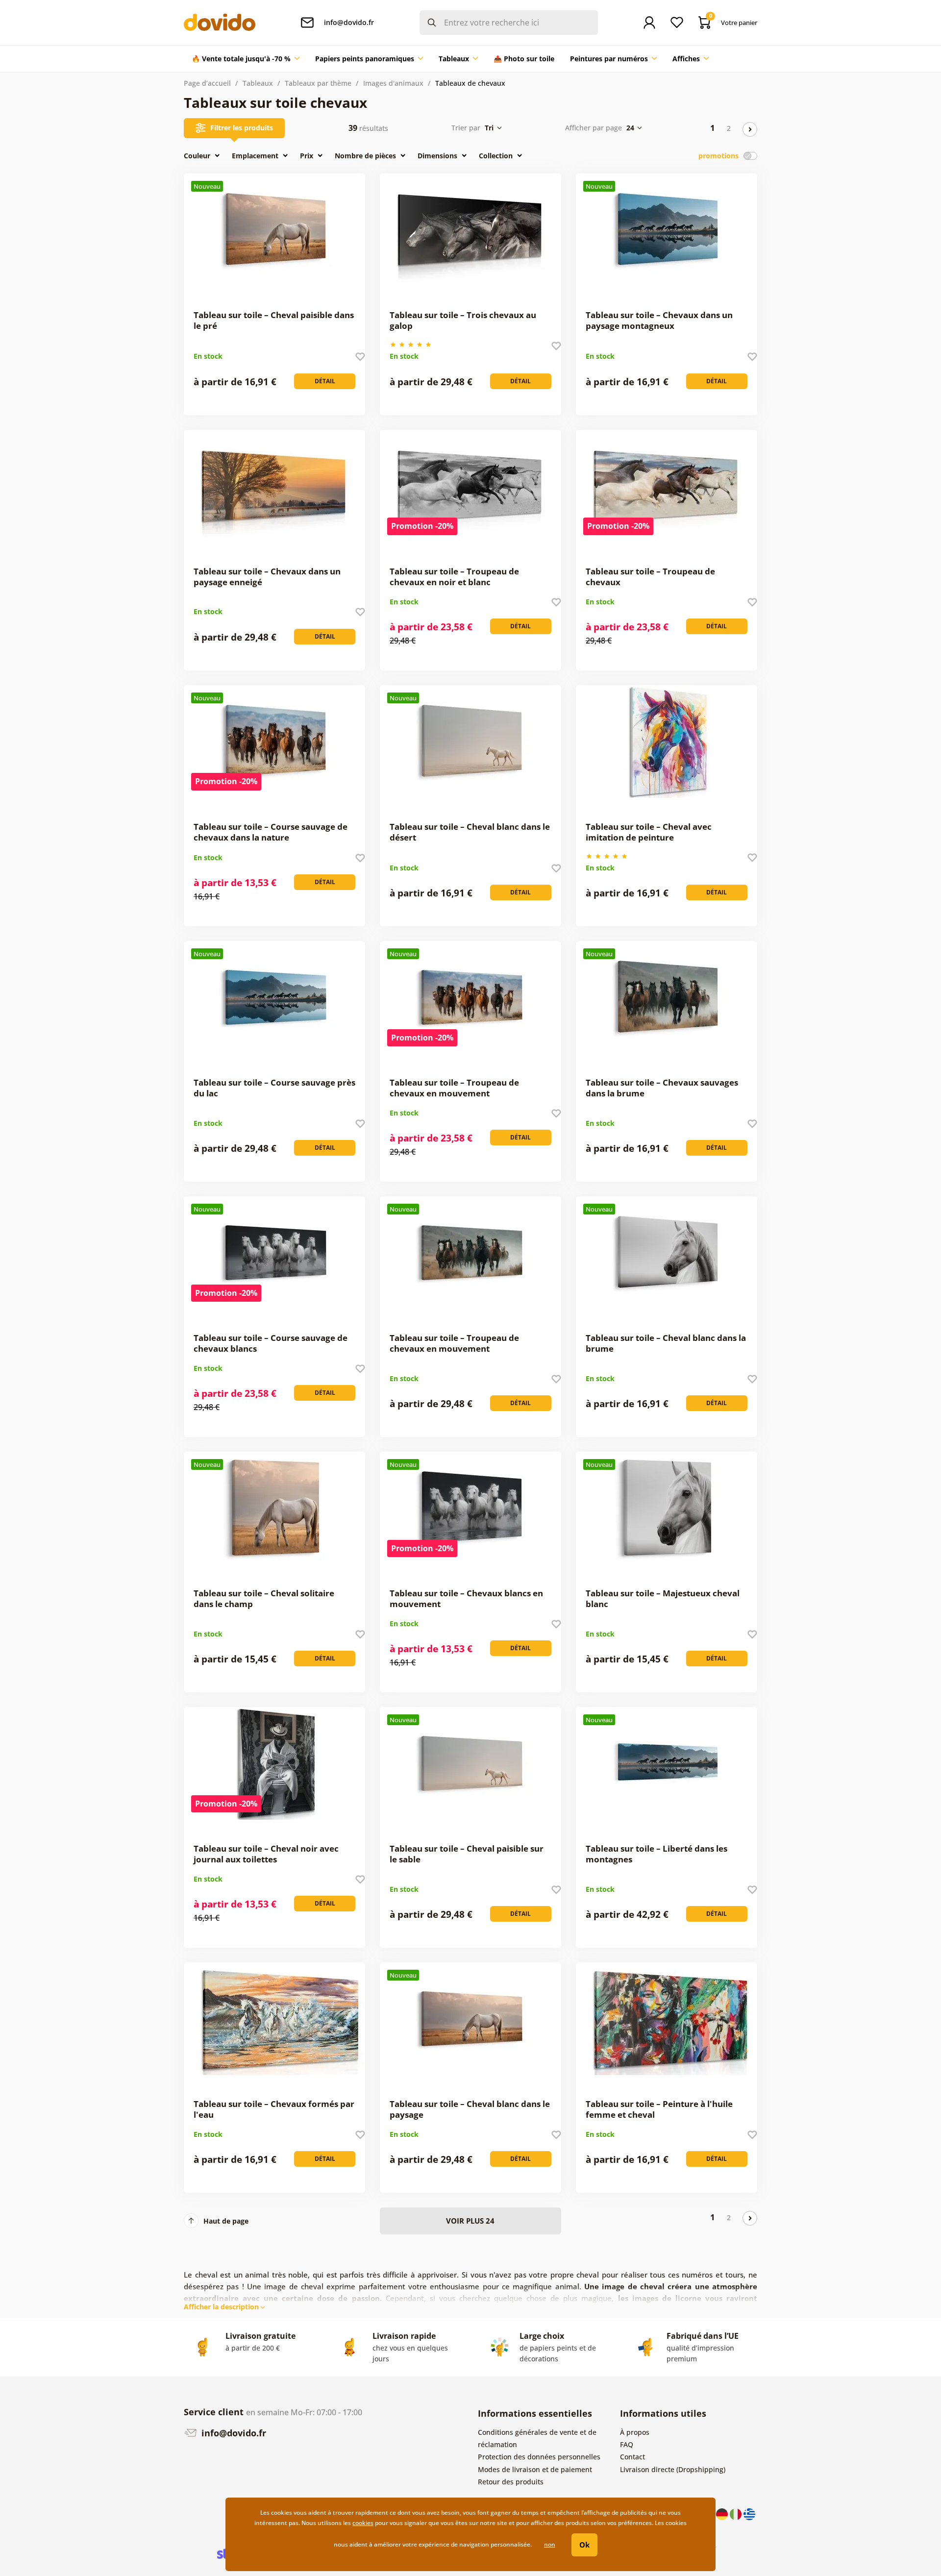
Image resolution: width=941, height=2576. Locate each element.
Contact (632, 2457)
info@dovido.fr (233, 2433)
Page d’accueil (207, 83)
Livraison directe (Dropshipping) (673, 2469)
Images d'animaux (393, 83)
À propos (635, 2432)
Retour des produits (511, 2482)
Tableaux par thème (318, 83)
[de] (723, 2513)
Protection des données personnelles (539, 2457)
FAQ (627, 2444)
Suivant (750, 129)
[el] (749, 2513)
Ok (584, 2545)
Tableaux (258, 83)
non (550, 2544)
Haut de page (226, 2221)
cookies (363, 2523)
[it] (737, 2513)
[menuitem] (246, 59)
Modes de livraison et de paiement (535, 2469)
